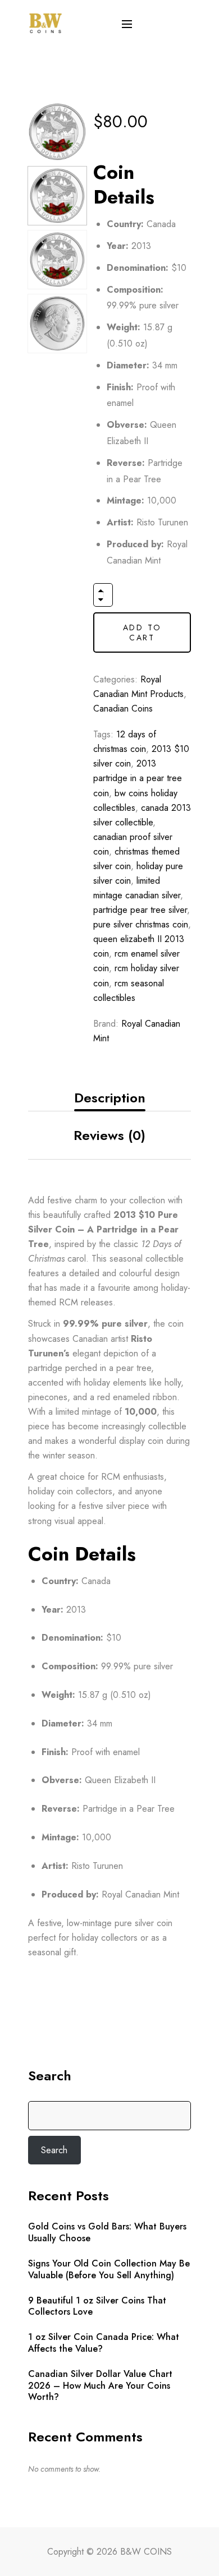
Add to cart (142, 633)
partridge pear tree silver (140, 910)
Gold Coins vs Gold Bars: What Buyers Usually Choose (107, 2233)
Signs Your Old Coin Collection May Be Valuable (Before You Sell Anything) (109, 2270)
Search (50, 2076)
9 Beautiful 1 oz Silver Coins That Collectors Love (97, 2307)
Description (110, 1098)
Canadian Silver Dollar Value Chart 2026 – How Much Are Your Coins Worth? (100, 2386)
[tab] (109, 1098)
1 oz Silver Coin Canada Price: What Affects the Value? (104, 2343)
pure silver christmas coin (141, 924)
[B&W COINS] (45, 22)
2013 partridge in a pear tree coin (138, 778)
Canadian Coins (123, 708)
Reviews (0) (109, 1135)
